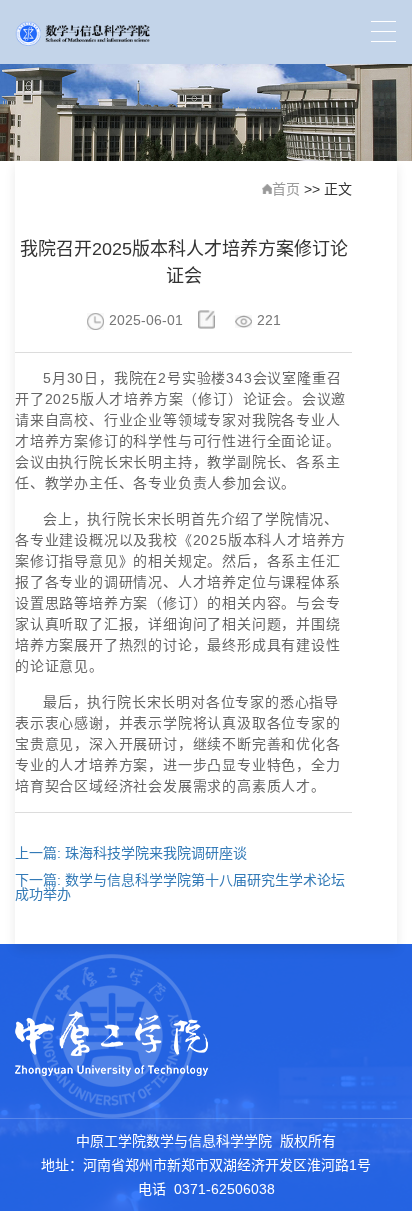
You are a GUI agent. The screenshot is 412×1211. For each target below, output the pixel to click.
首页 (286, 189)
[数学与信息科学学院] (82, 32)
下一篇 (180, 887)
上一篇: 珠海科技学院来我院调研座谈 (131, 853)
